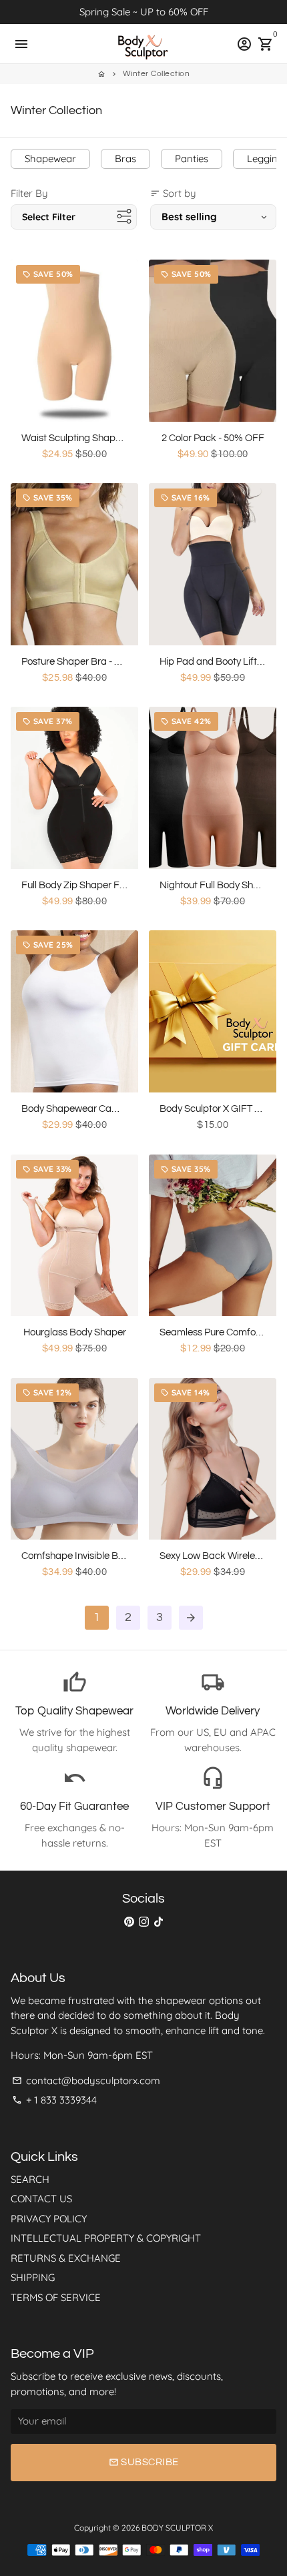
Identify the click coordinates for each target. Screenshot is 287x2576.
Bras (125, 158)
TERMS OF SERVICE (56, 2297)
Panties (192, 158)
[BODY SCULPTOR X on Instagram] (144, 1921)
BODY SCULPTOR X (177, 2528)
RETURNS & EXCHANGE (66, 2258)
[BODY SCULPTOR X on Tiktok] (159, 1921)
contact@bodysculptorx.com (86, 2080)
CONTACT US (41, 2199)
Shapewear (50, 158)
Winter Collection (157, 74)
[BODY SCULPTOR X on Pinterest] (129, 1921)
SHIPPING (33, 2277)
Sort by (173, 193)
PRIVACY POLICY (49, 2219)
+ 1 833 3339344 (54, 2100)
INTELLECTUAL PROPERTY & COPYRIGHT (106, 2238)
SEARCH (30, 2179)
